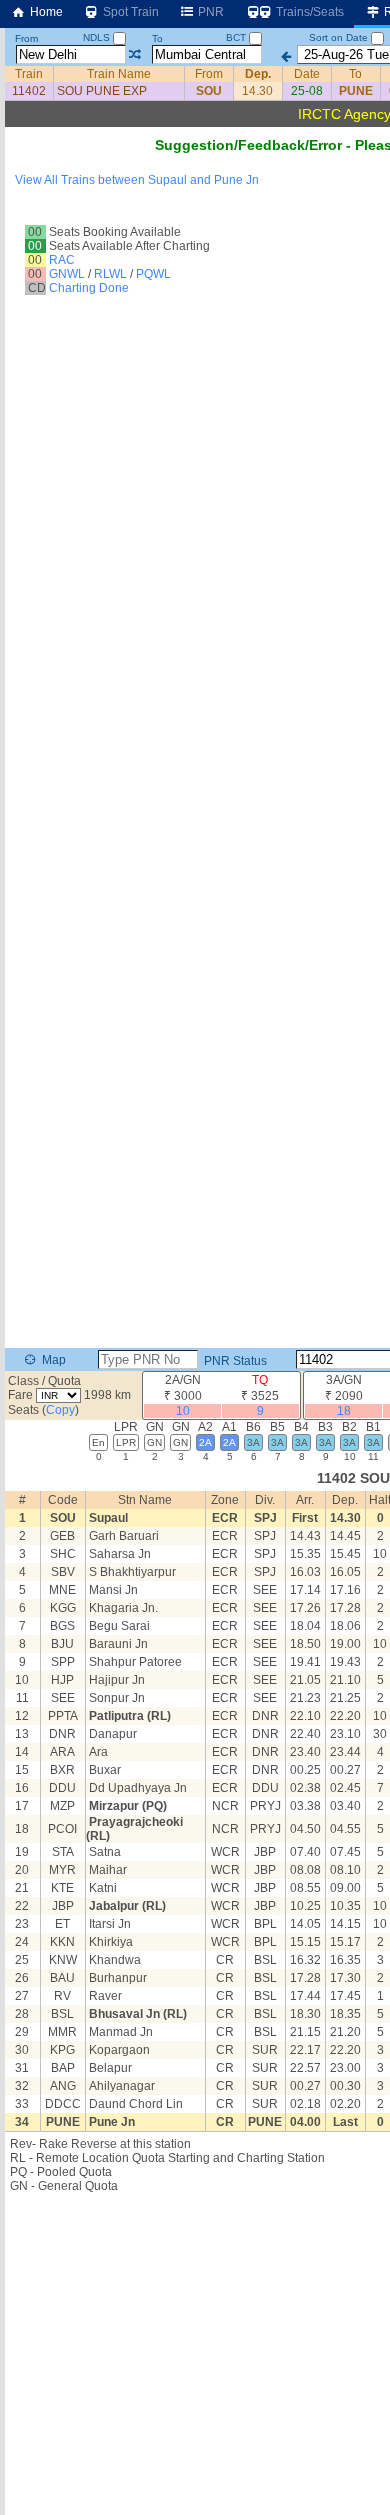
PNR (209, 12)
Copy (60, 1410)
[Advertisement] (195, 224)
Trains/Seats (308, 12)
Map (52, 1360)
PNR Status (234, 1361)
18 (344, 1411)
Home (45, 12)
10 (183, 1411)
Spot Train (129, 12)
